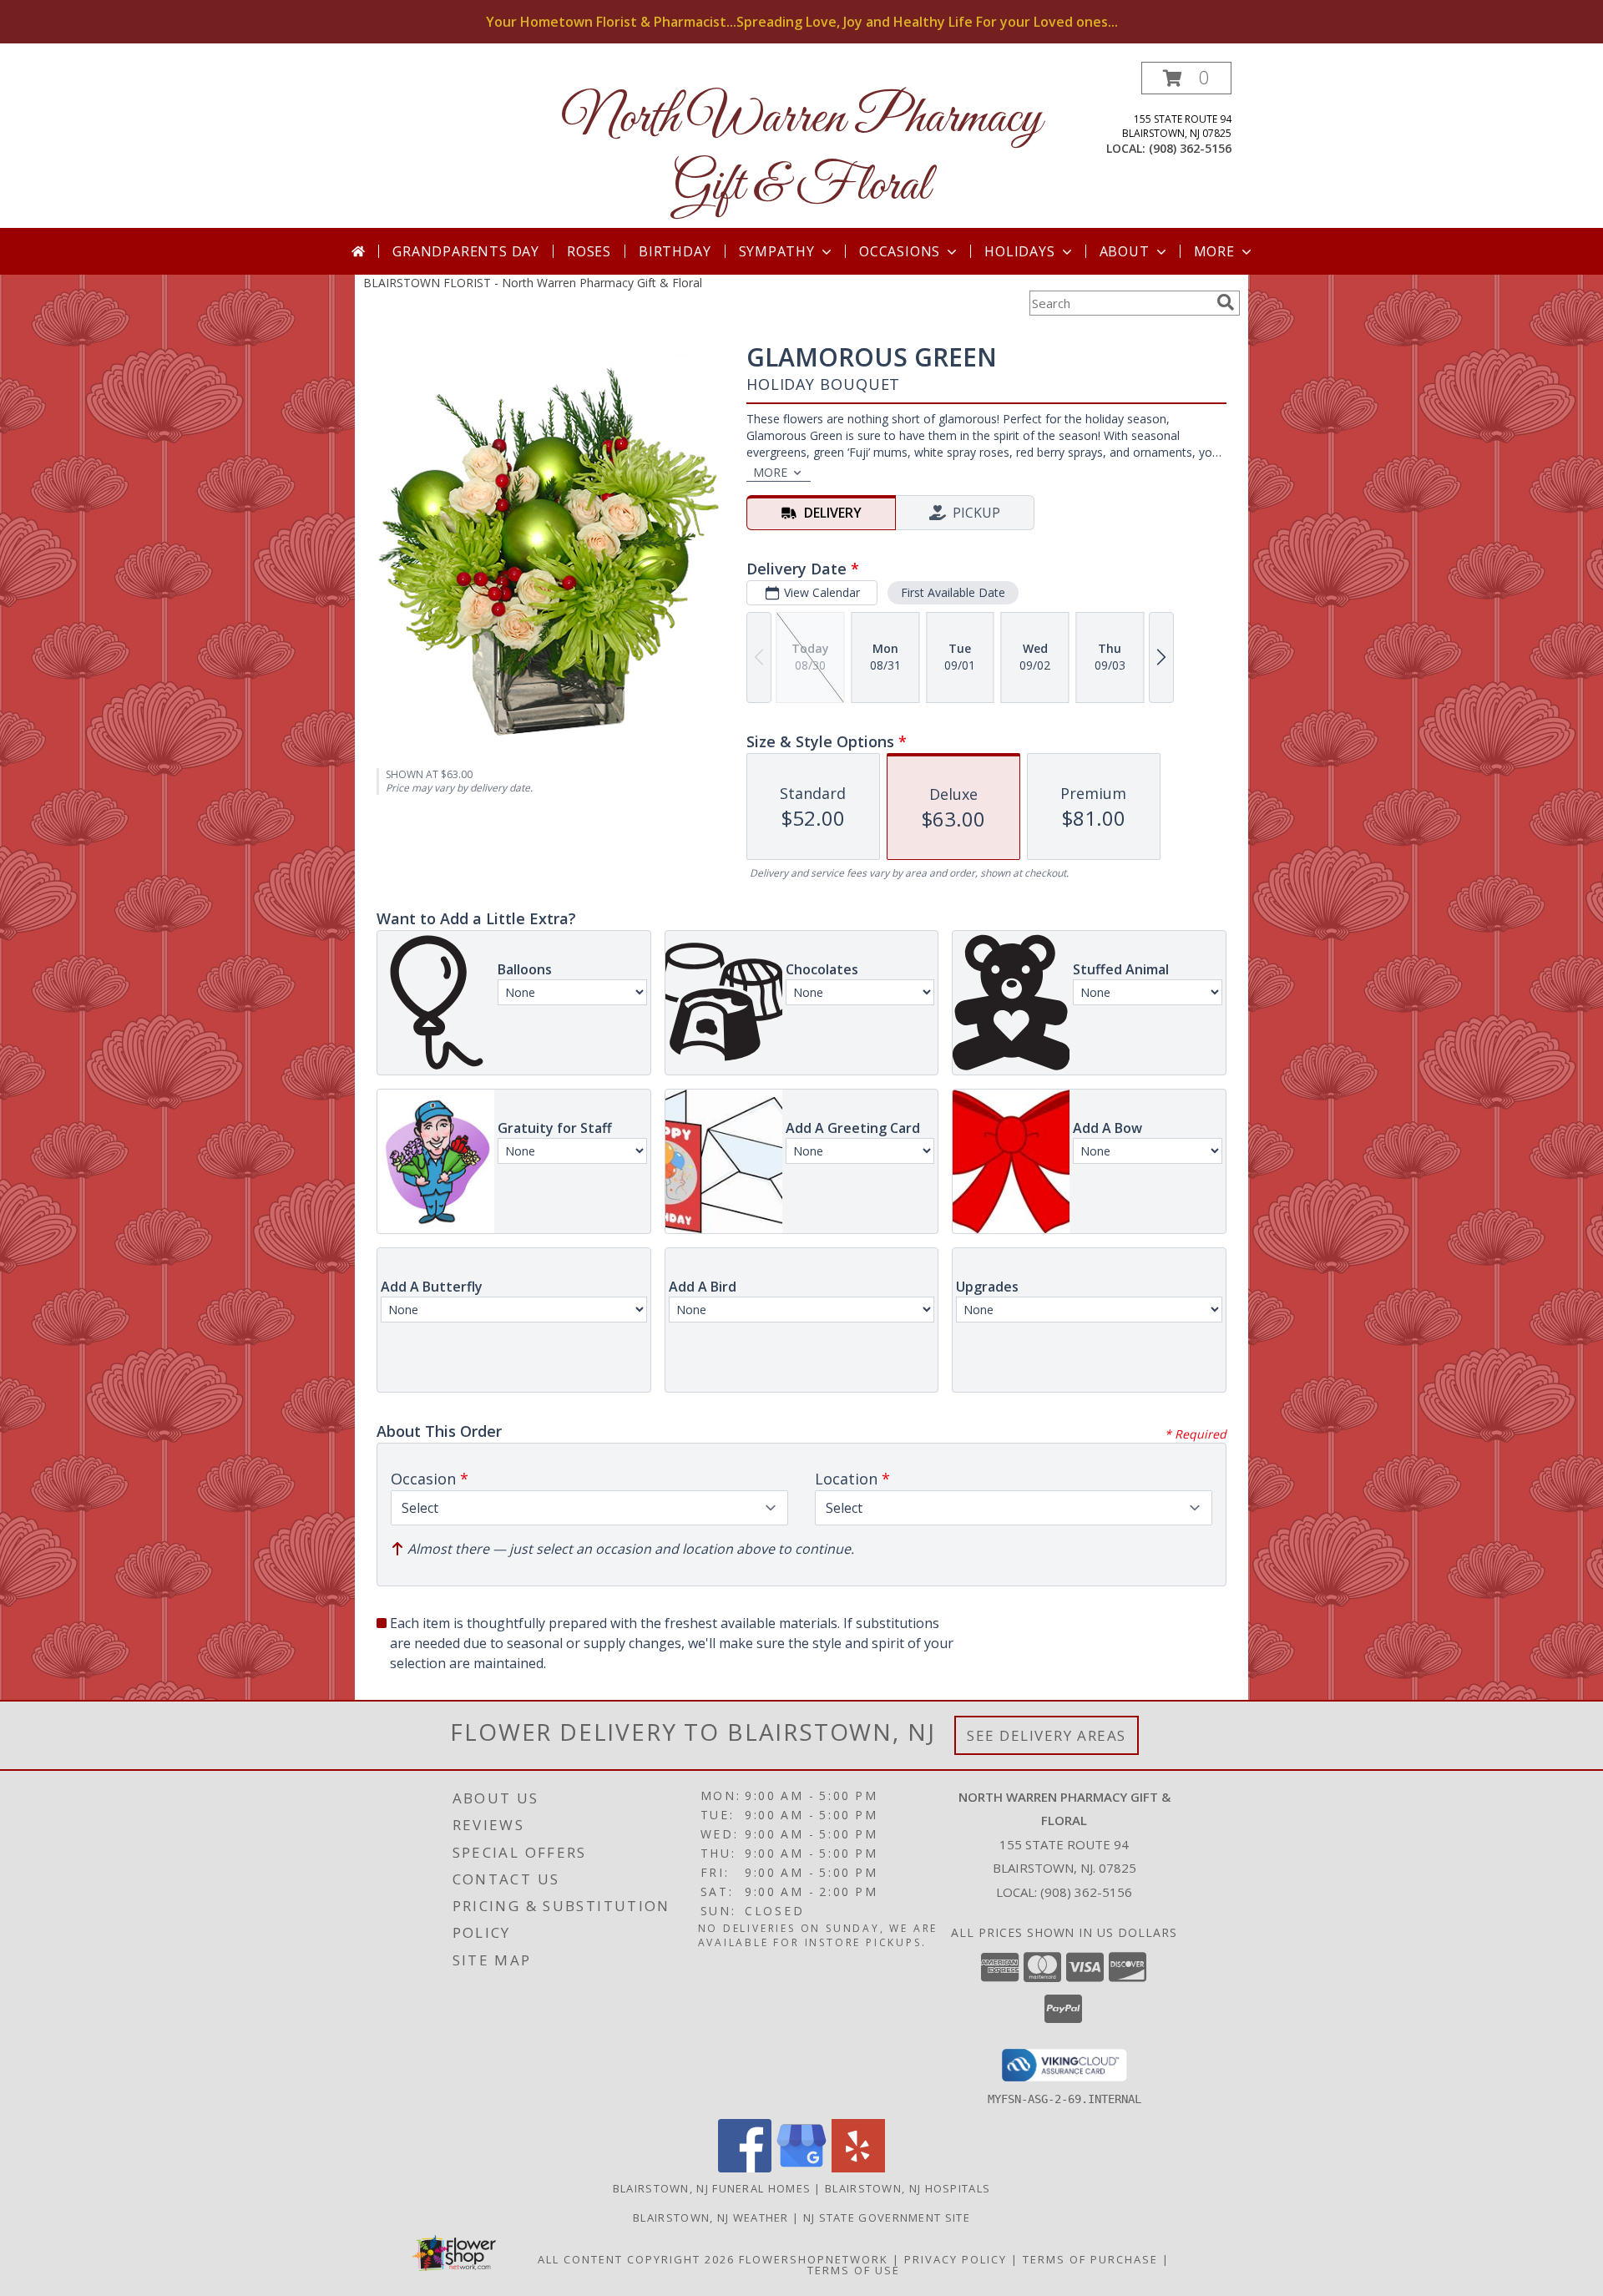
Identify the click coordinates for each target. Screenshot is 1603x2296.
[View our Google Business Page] (801, 2168)
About (1125, 251)
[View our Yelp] (858, 2168)
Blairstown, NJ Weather (711, 2218)
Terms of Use (854, 2270)
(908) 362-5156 (1190, 148)
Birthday (675, 251)
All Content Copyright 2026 (636, 2259)
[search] (1226, 302)
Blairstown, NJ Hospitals (908, 2188)
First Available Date (953, 592)
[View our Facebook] (745, 2168)
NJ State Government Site (887, 2218)
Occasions (900, 251)
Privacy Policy (956, 2259)
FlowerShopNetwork (814, 2259)
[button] (1186, 78)
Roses (589, 251)
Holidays (1019, 251)
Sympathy (777, 251)
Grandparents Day (466, 251)
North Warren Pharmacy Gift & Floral (802, 153)
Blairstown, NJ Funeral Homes (712, 2188)
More (1214, 251)
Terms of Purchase (1090, 2259)
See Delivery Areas (1047, 1735)
